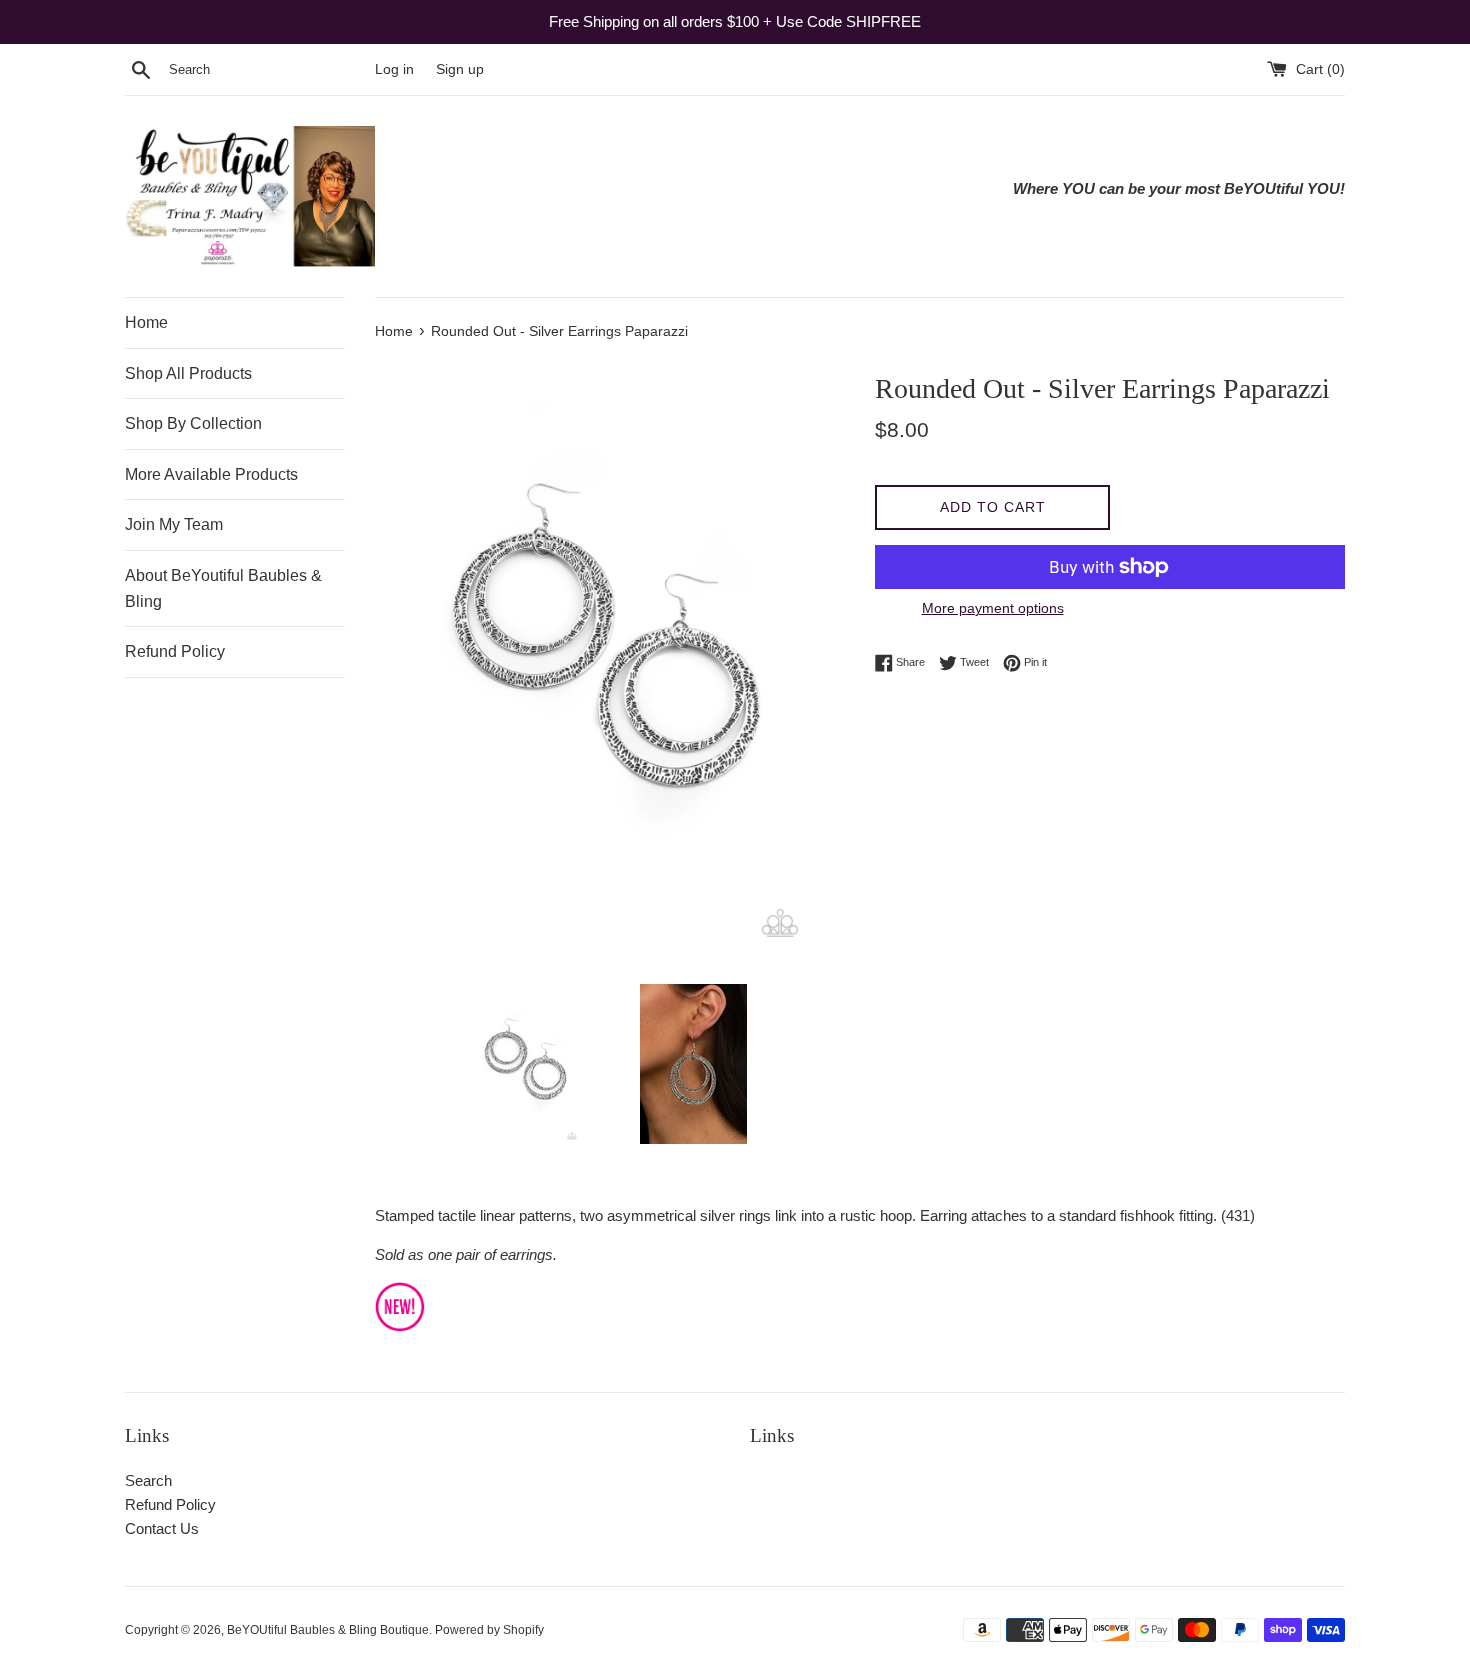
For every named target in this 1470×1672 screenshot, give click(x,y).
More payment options (993, 608)
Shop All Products (188, 373)
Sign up (460, 69)
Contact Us (162, 1528)
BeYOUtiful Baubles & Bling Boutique (328, 1630)
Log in (394, 69)
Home (146, 322)
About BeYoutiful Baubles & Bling (223, 588)
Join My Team (174, 524)
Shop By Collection (193, 423)
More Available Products (211, 474)
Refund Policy (175, 651)
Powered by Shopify (489, 1630)
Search (148, 1480)
